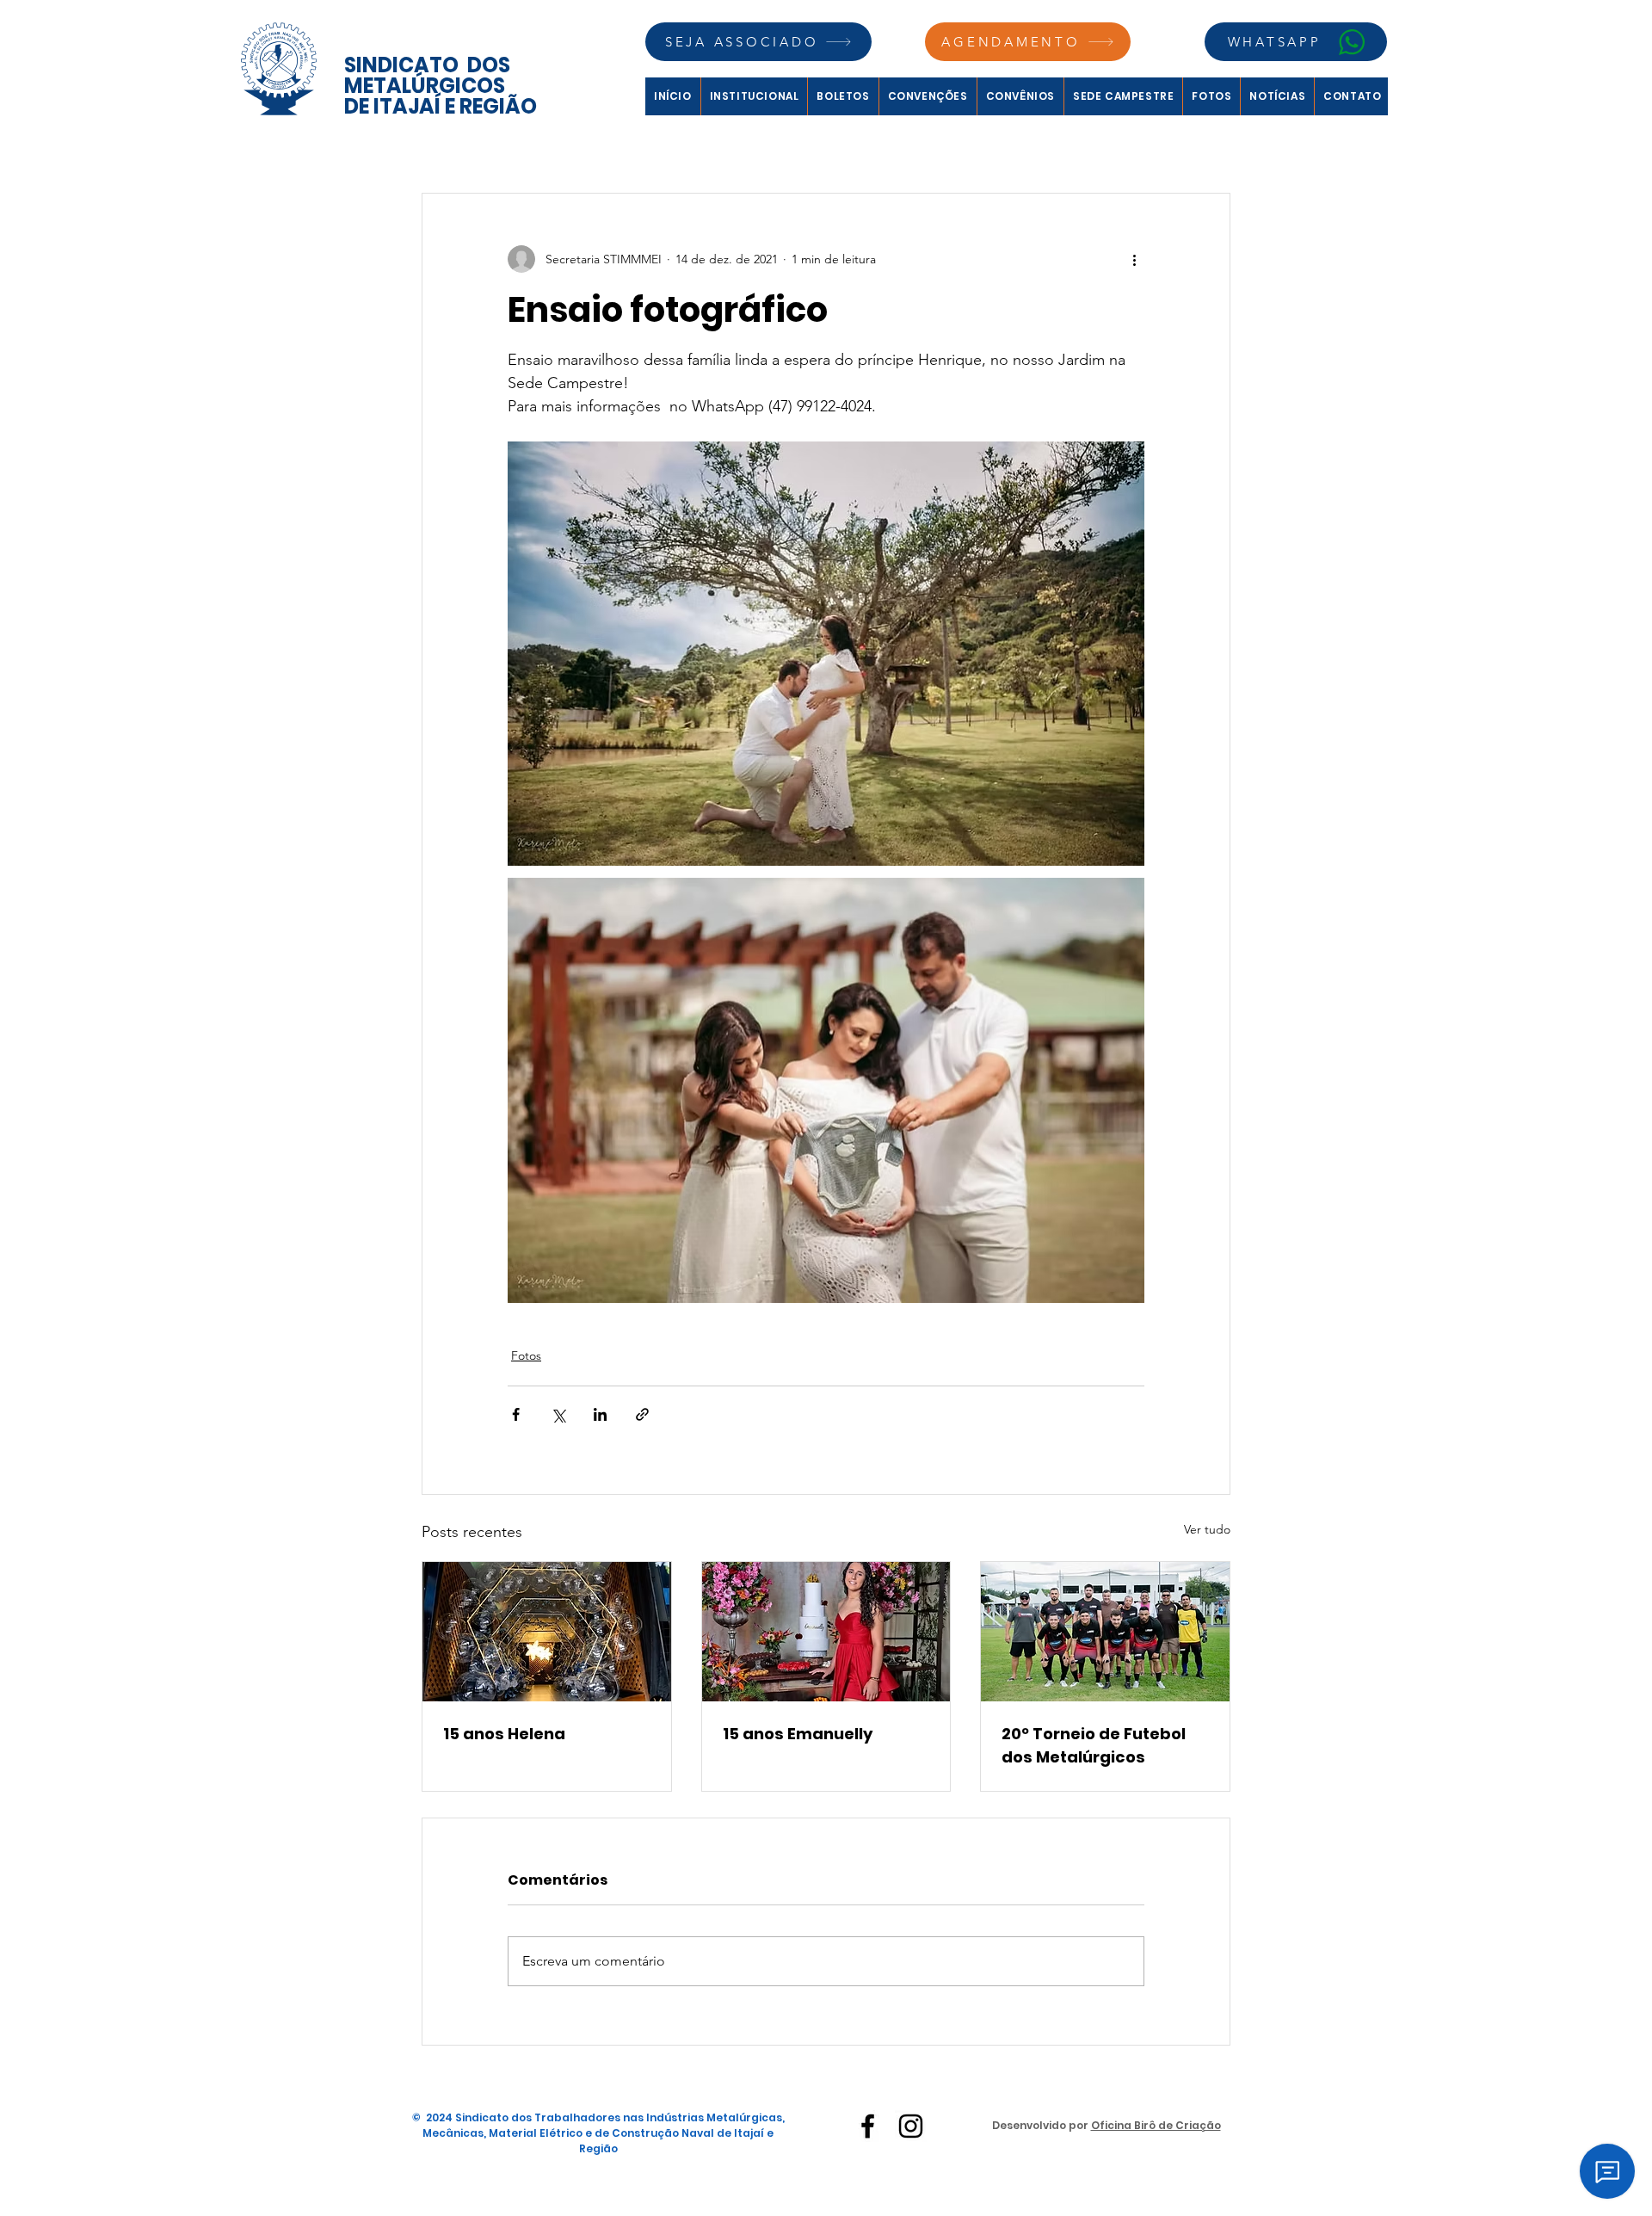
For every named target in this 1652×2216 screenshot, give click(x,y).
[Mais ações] (1134, 259)
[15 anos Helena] (547, 1632)
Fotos (526, 1355)
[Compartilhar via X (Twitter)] (558, 1414)
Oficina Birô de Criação (1156, 2125)
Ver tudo (1207, 1529)
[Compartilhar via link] (642, 1414)
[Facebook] (868, 2126)
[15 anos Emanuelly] (826, 1632)
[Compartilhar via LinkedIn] (600, 1414)
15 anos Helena (504, 1734)
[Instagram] (911, 2126)
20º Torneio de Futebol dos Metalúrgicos (1094, 1745)
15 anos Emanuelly (798, 1734)
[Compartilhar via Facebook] (516, 1414)
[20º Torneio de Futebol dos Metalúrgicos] (1105, 1632)
